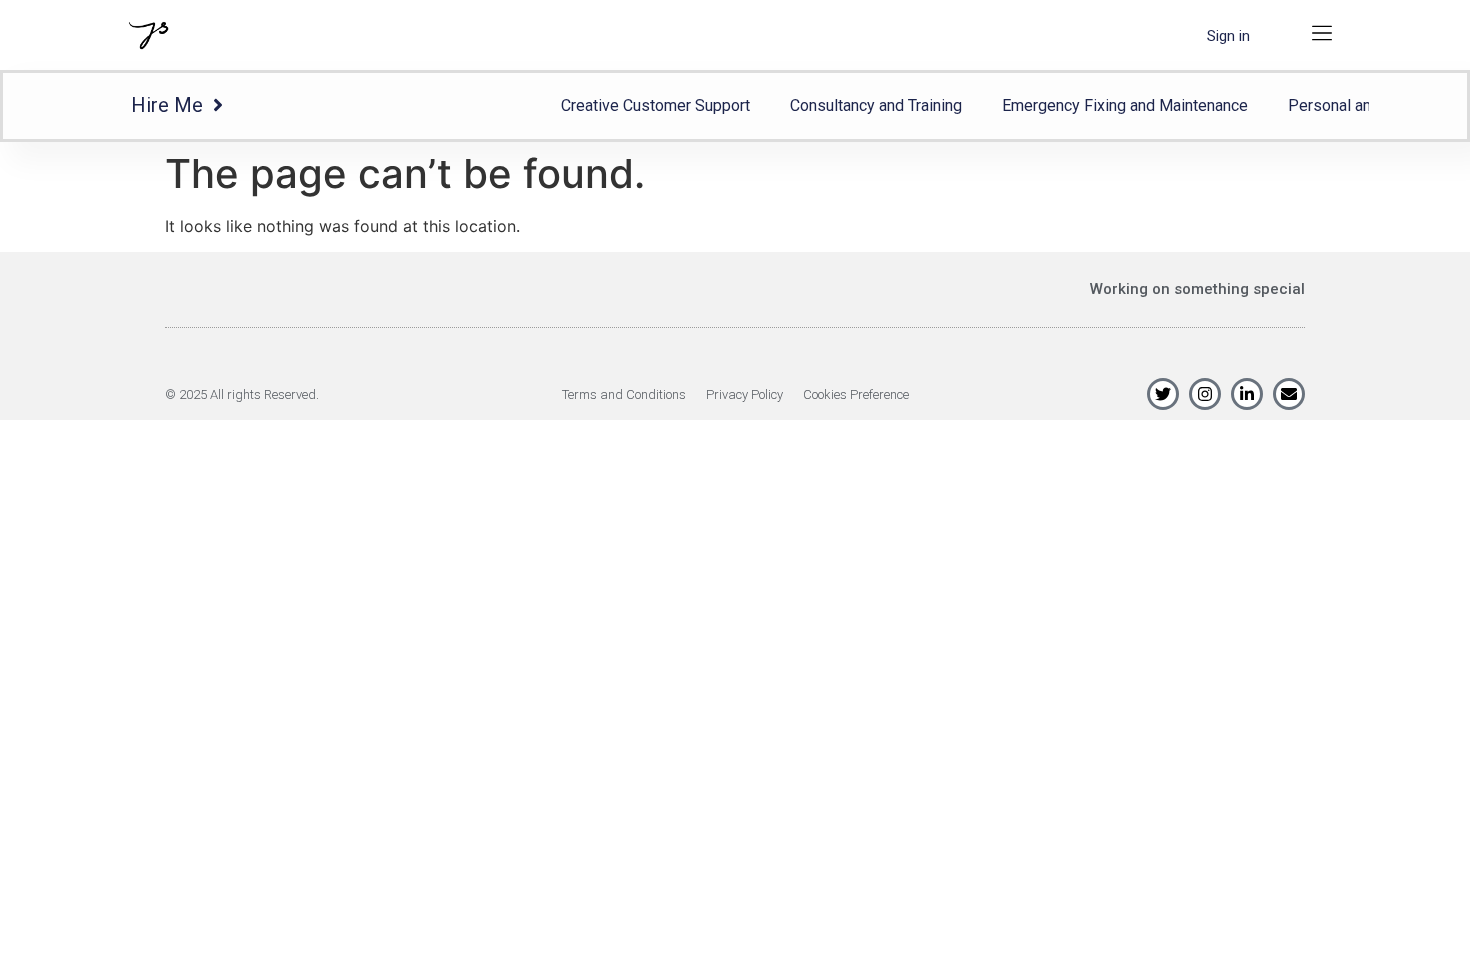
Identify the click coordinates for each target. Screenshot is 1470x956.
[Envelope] (1289, 394)
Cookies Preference (856, 394)
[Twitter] (1163, 394)
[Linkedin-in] (1247, 394)
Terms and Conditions (624, 394)
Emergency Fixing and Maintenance (1125, 105)
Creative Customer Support (655, 105)
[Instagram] (1205, 394)
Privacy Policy (744, 394)
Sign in (1228, 36)
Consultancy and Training (876, 105)
